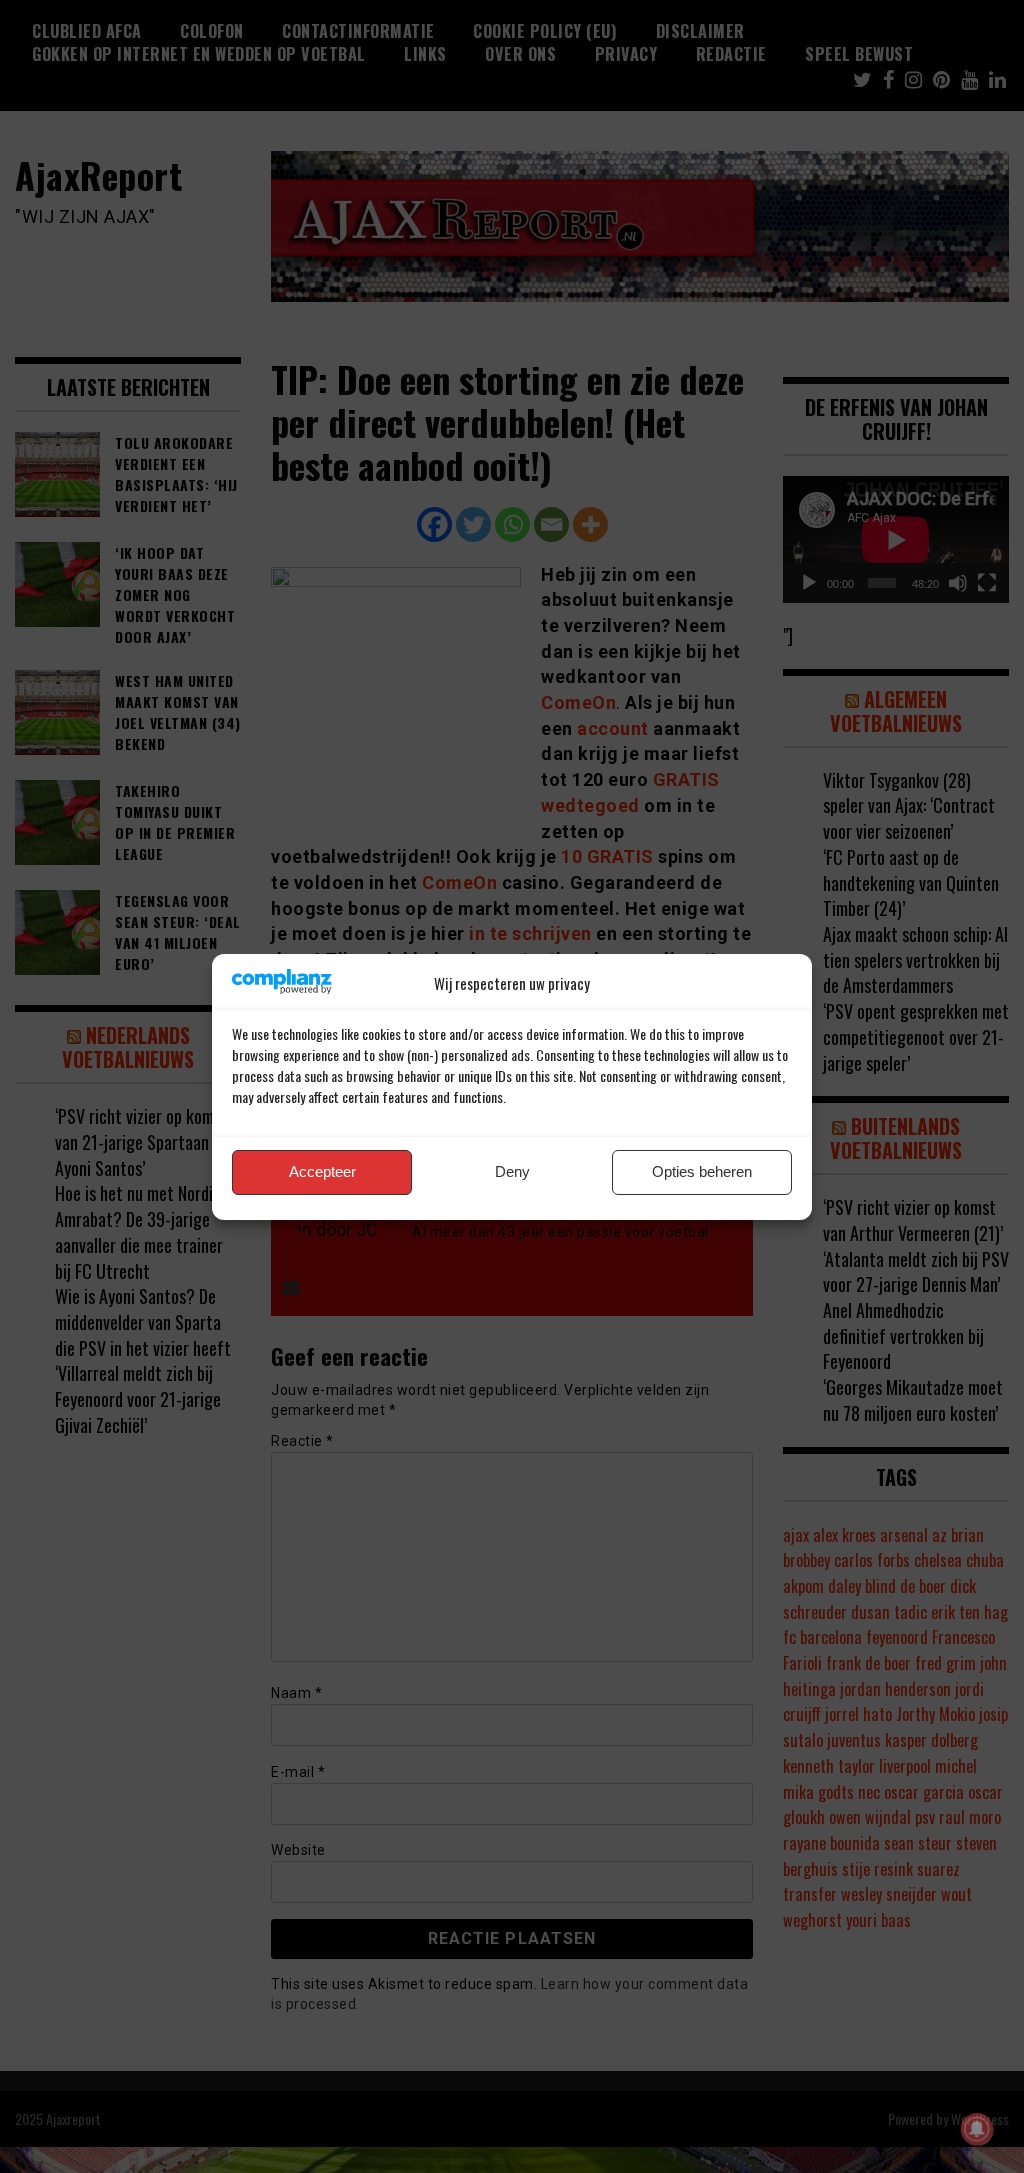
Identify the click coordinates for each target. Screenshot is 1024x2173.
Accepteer (322, 1171)
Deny (512, 1171)
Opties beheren (702, 1171)
